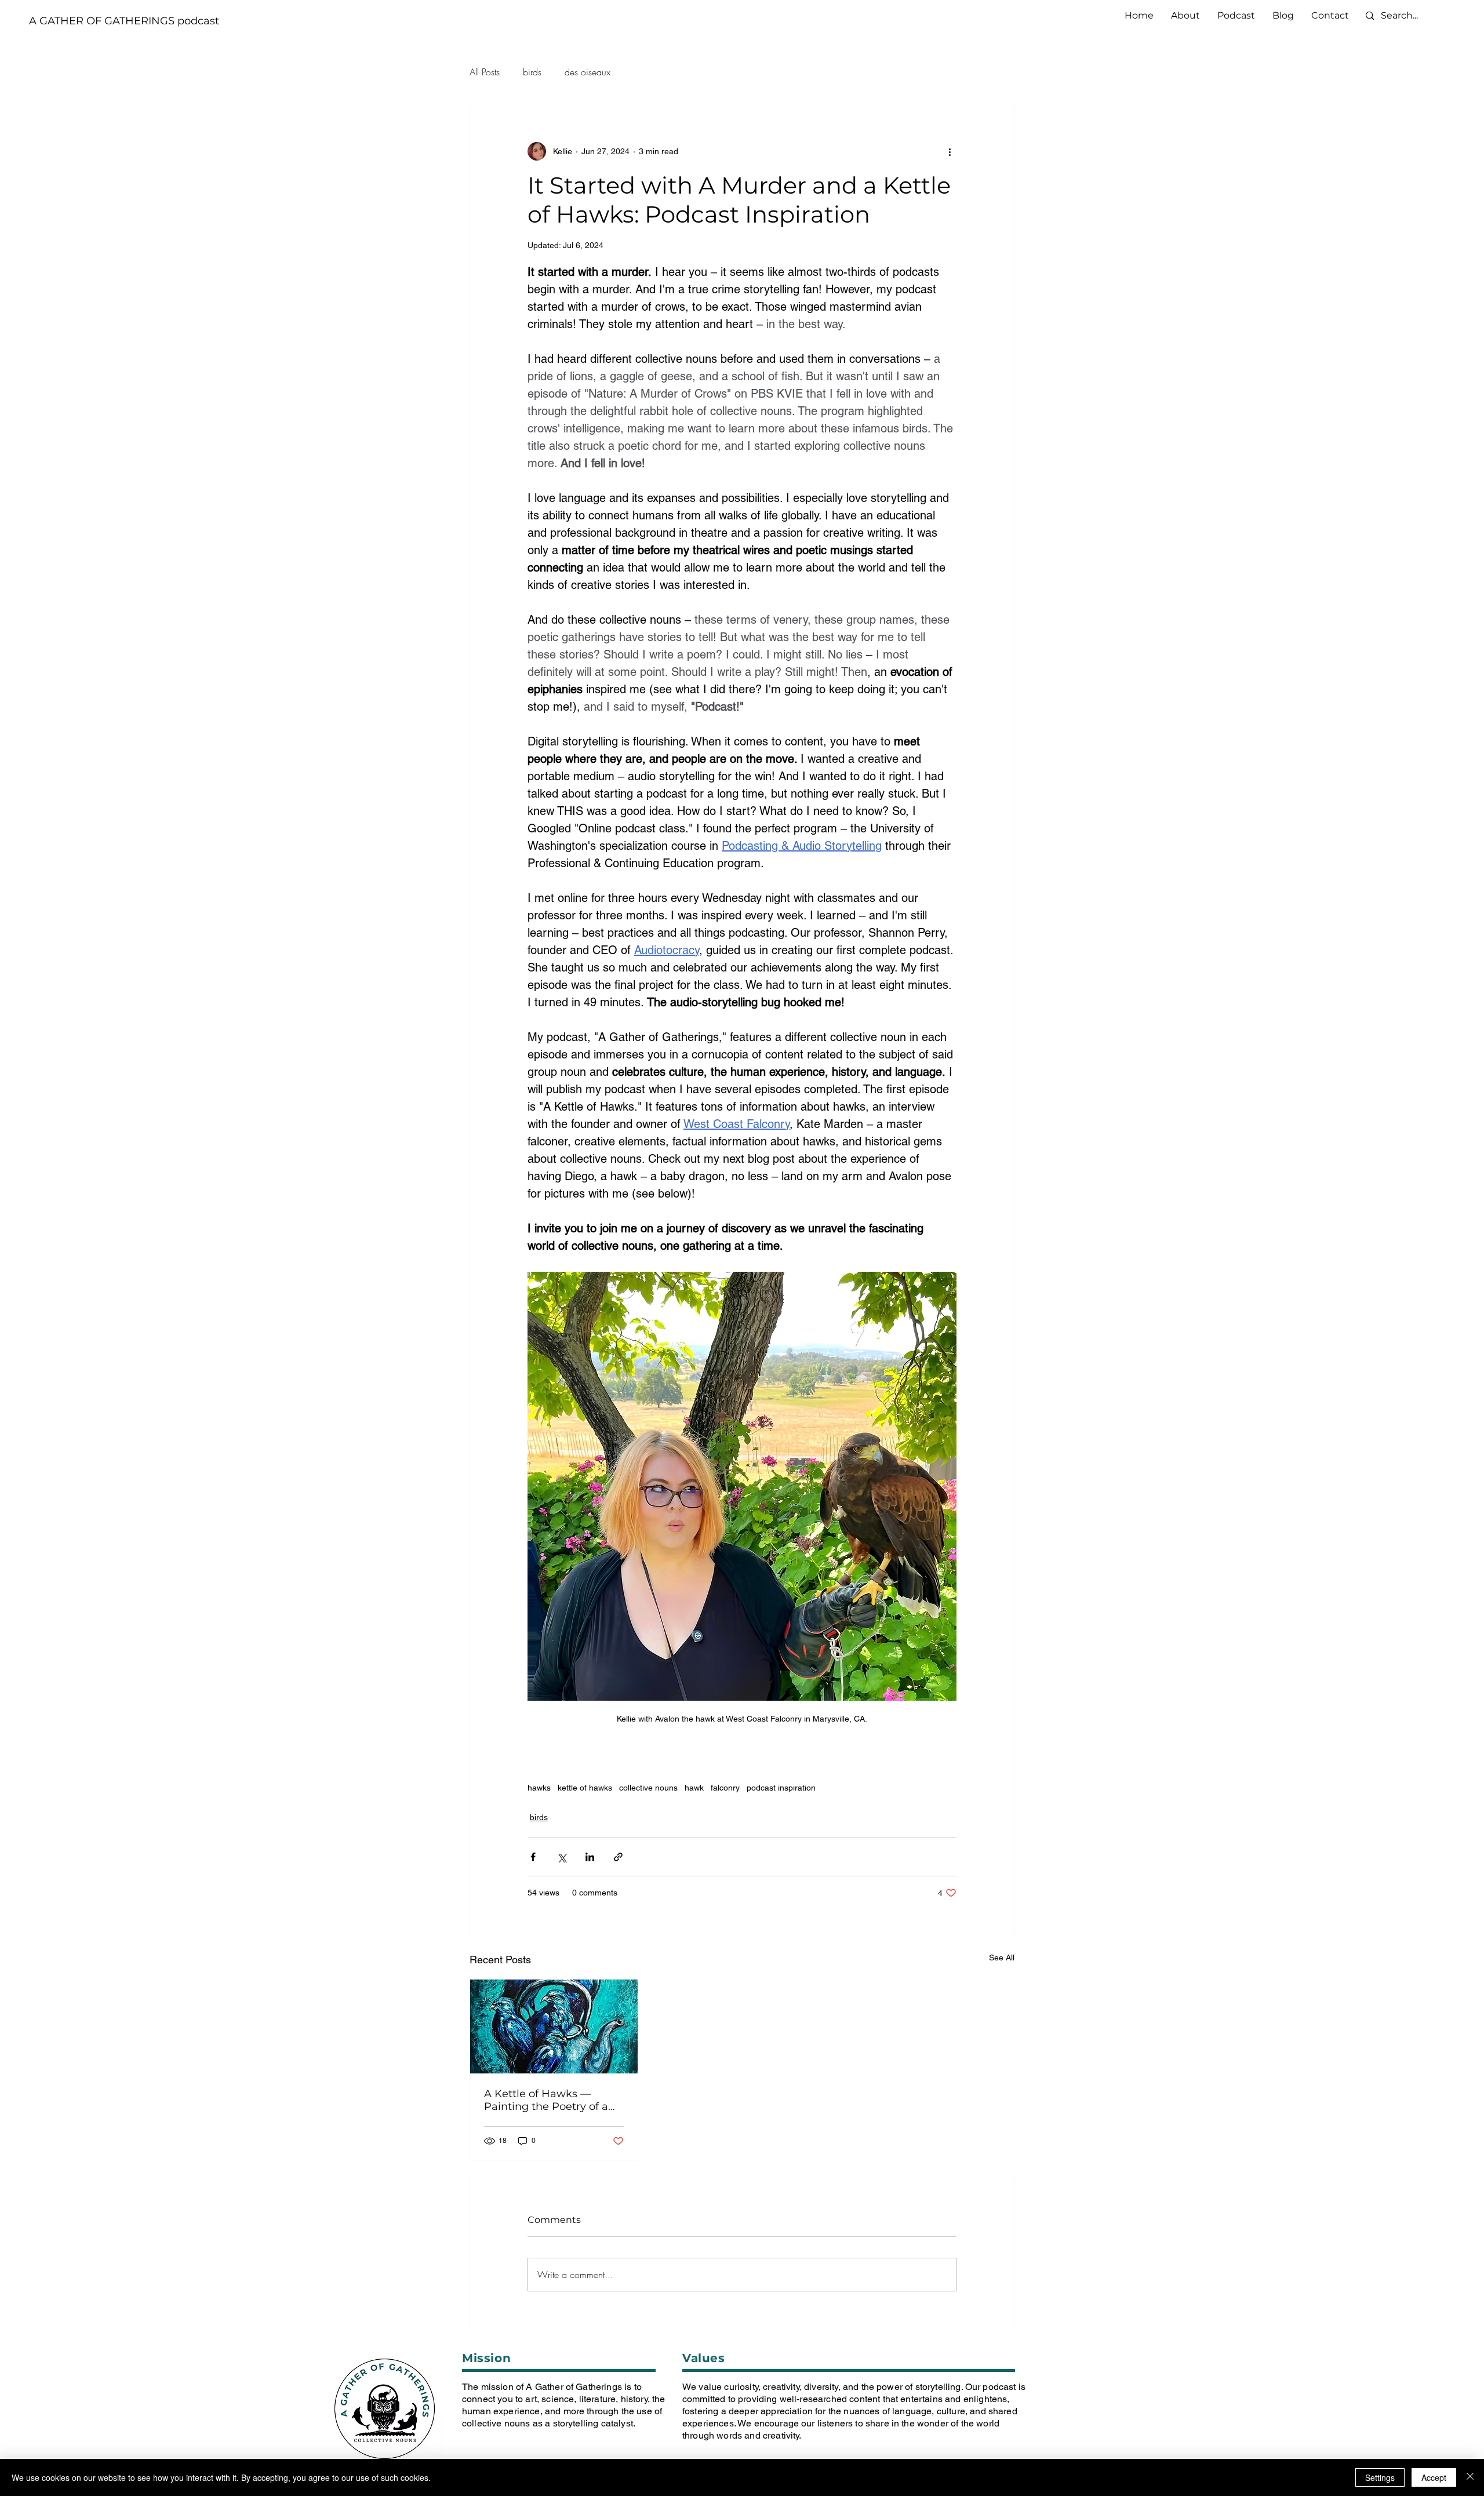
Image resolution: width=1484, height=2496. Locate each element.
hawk (694, 1788)
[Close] (1470, 2477)
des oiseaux (588, 72)
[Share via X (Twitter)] (561, 1857)
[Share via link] (618, 1857)
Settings (1380, 2477)
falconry (725, 1788)
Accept (1434, 2477)
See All (1002, 1957)
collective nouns (648, 1788)
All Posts (485, 72)
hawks (539, 1788)
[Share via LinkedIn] (590, 1857)
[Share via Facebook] (533, 1857)
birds (532, 72)
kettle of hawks (585, 1788)
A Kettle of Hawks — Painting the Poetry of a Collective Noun (546, 2100)
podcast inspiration (781, 1788)
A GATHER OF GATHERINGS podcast (124, 21)
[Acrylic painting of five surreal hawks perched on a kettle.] (554, 2026)
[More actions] (950, 151)
